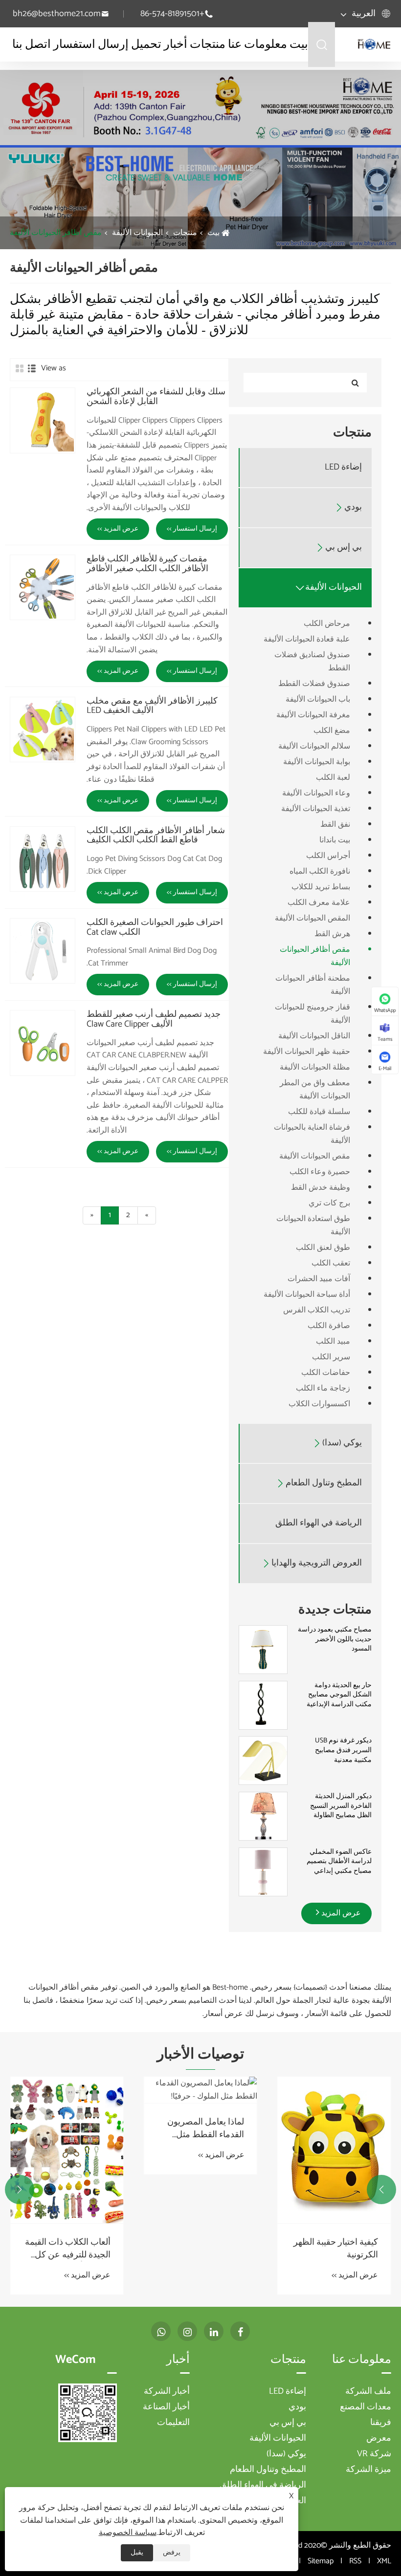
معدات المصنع (366, 2407)
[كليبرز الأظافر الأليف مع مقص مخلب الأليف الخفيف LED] (43, 730)
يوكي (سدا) (342, 1443)
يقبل (137, 2553)
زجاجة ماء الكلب (323, 1388)
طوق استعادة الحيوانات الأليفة (313, 1225)
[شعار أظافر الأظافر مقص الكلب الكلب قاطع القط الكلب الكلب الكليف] (43, 859)
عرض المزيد (340, 1913)
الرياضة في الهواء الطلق (319, 1523)
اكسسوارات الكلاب (319, 1404)
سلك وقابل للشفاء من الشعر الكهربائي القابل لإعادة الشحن (156, 397)
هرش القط (332, 934)
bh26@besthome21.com (57, 14)
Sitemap (321, 2561)
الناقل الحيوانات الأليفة (314, 1036)
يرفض (172, 2553)
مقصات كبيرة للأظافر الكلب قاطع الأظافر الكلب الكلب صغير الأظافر (147, 564)
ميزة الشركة (368, 2469)
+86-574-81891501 (172, 14)
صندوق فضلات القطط (314, 684)
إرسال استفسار (91, 45)
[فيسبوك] (240, 2331)
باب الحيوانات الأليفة (318, 699)
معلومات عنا (257, 45)
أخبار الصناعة (166, 2407)
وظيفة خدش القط (321, 1188)
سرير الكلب (331, 1357)
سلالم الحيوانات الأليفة (314, 746)
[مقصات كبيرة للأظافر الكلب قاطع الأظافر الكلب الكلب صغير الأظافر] (43, 587)
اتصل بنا (32, 45)
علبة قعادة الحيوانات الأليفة (307, 639)
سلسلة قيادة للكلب (319, 1112)
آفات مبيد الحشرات (319, 1279)
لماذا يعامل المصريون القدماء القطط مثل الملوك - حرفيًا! (206, 2128)
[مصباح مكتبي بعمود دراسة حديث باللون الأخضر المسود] (263, 1650)
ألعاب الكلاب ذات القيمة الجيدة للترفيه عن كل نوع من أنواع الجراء (68, 2249)
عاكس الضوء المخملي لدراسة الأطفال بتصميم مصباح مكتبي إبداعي (339, 1862)
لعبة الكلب (333, 778)
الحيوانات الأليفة (137, 233)
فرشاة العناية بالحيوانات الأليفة (312, 1134)
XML (384, 2561)
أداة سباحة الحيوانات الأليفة (307, 1295)
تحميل (146, 45)
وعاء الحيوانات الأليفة (316, 793)
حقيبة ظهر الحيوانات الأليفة (307, 1052)
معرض (379, 2438)
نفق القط (335, 825)
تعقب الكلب (331, 1263)
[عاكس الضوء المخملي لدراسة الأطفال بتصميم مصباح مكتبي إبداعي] (263, 1872)
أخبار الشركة (167, 2391)
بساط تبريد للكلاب (321, 887)
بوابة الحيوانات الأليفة (317, 762)
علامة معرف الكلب (319, 903)
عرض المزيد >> (118, 529)
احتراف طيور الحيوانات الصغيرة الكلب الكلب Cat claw (155, 928)
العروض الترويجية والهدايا (317, 1563)
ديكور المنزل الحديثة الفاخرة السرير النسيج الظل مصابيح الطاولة (341, 1806)
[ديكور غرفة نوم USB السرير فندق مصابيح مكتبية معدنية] (263, 1761)
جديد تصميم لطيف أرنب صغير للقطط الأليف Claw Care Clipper (154, 1020)
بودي (353, 507)
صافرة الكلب (329, 1326)
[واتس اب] (161, 2331)
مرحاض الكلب (327, 624)
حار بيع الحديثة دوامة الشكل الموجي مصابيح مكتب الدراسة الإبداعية (339, 1695)
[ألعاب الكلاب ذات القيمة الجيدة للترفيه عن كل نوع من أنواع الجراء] (67, 2150)
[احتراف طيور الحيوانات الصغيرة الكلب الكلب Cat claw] (43, 951)
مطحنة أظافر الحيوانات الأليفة (313, 985)
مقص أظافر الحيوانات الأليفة (56, 233)
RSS (355, 2561)
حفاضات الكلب (326, 1373)
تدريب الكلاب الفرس (317, 1310)
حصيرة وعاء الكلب (320, 1172)
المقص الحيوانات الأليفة (312, 918)
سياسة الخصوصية (128, 2533)
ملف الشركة (368, 2391)
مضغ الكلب (332, 731)
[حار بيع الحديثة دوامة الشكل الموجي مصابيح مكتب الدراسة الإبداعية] (263, 1705)
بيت (299, 45)
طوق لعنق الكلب (323, 1248)
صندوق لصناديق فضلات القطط (312, 662)
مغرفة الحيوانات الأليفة (313, 715)
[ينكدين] (214, 2331)
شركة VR (374, 2454)
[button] (381, 2190)
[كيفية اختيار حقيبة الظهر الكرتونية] (334, 2150)
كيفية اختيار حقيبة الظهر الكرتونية (336, 2249)
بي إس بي (344, 547)
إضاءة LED (343, 467)
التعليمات (173, 2423)
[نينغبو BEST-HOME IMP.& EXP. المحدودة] (374, 44)
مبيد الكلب (333, 1342)
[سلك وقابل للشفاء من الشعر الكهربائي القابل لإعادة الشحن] (43, 420)
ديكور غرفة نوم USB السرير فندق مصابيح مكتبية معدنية (343, 1750)
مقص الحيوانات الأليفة (315, 1156)
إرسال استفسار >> (192, 529)
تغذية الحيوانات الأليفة (316, 809)
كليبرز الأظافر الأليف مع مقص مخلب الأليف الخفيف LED (152, 707)
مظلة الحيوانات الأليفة (315, 1067)
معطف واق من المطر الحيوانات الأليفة (315, 1090)
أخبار (176, 45)
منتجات (208, 45)
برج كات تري (329, 1203)
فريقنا (381, 2423)
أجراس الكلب (328, 856)
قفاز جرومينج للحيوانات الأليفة (312, 1014)
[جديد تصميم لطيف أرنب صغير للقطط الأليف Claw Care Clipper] (43, 1043)
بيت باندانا (335, 840)
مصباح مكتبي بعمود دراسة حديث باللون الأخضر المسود (335, 1640)
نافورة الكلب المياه (320, 871)
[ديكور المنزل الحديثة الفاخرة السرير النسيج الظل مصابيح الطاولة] (263, 1816)
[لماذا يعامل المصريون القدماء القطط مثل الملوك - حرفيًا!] (200, 2090)
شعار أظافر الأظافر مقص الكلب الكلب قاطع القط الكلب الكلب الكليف (156, 836)
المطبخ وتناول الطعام (324, 1483)
